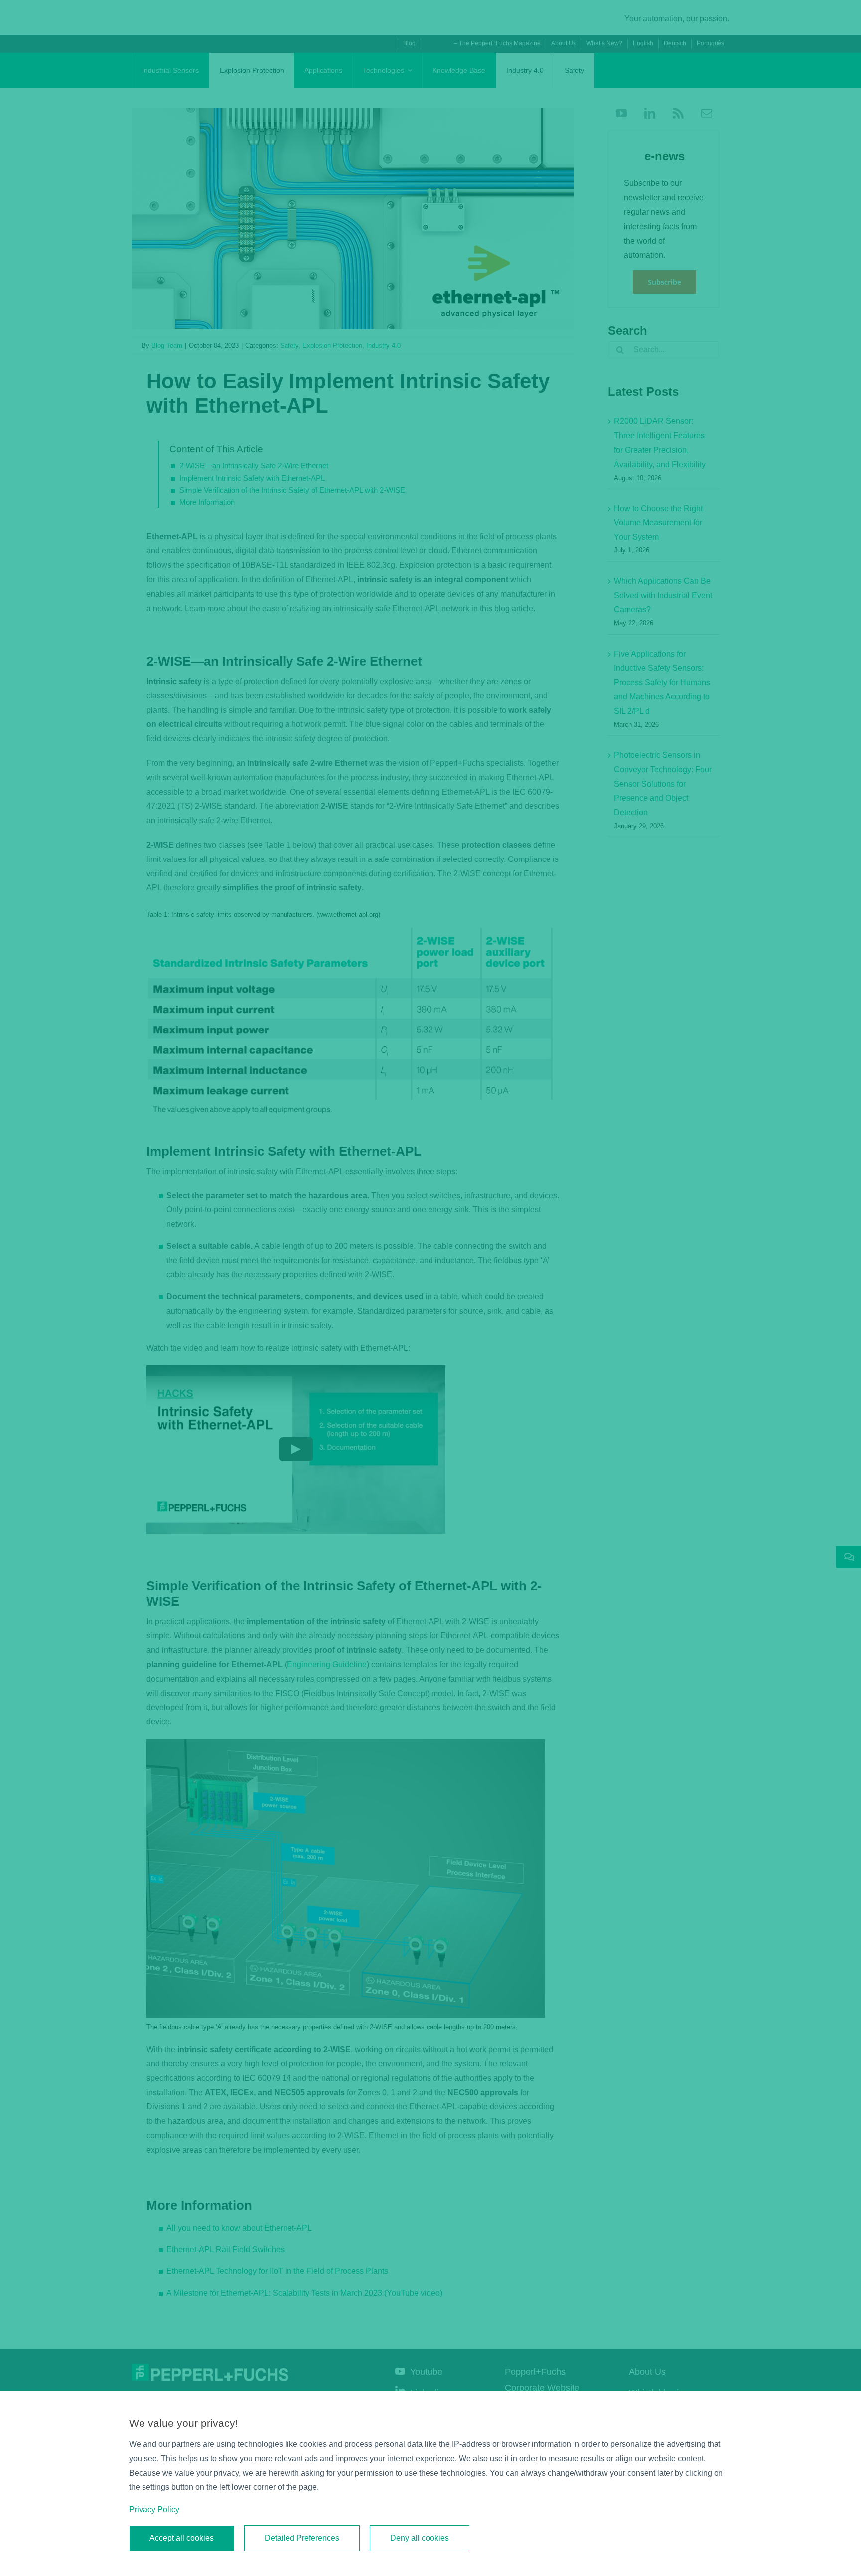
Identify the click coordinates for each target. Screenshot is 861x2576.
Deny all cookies (420, 2538)
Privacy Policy (154, 2509)
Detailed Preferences (302, 2538)
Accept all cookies (182, 2538)
